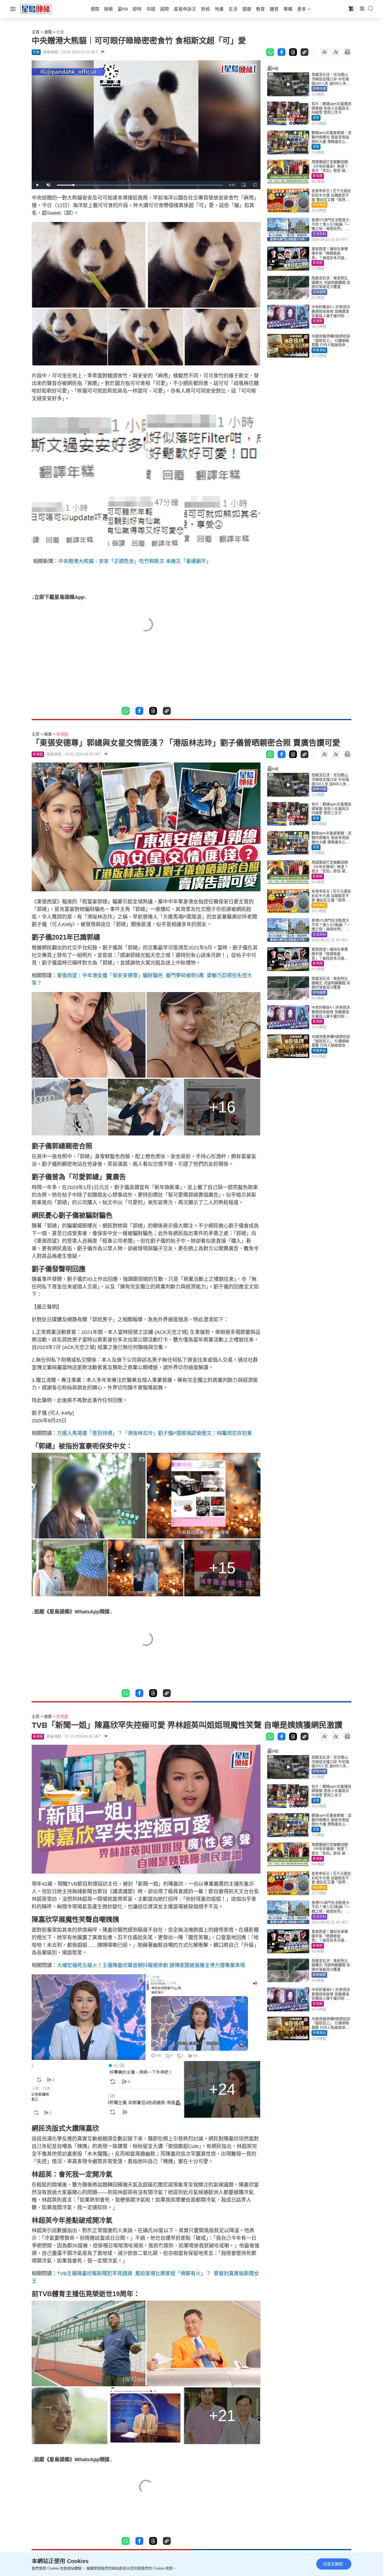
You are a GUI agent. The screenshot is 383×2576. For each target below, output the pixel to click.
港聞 (48, 32)
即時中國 (319, 89)
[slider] (140, 185)
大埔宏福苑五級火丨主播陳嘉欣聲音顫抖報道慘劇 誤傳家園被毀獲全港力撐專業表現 (151, 1965)
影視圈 (318, 176)
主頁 (36, 32)
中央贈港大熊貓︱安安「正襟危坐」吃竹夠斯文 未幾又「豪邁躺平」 (135, 561)
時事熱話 (319, 350)
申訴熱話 (319, 205)
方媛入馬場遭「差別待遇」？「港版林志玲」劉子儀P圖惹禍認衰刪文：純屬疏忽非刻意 (154, 1433)
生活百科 (319, 234)
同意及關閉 (333, 2564)
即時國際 (319, 292)
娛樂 (48, 734)
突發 (316, 118)
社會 (60, 32)
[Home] (36, 9)
